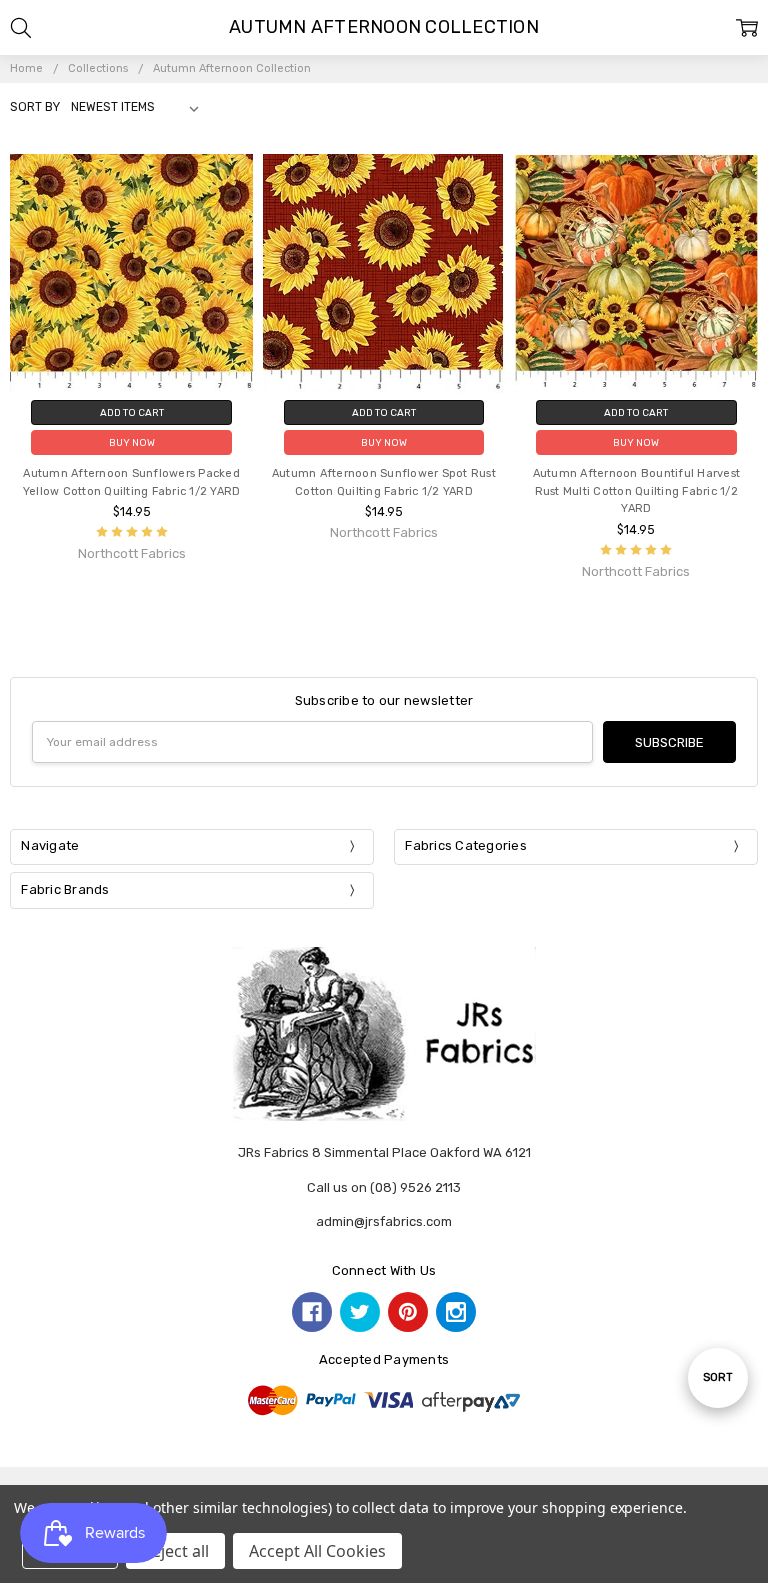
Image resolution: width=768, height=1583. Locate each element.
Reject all (175, 1551)
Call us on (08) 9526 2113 (384, 1187)
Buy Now (132, 442)
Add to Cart (132, 412)
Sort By (35, 107)
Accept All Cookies (317, 1551)
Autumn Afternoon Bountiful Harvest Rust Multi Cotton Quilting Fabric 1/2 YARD (637, 491)
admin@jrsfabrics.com (384, 1221)
